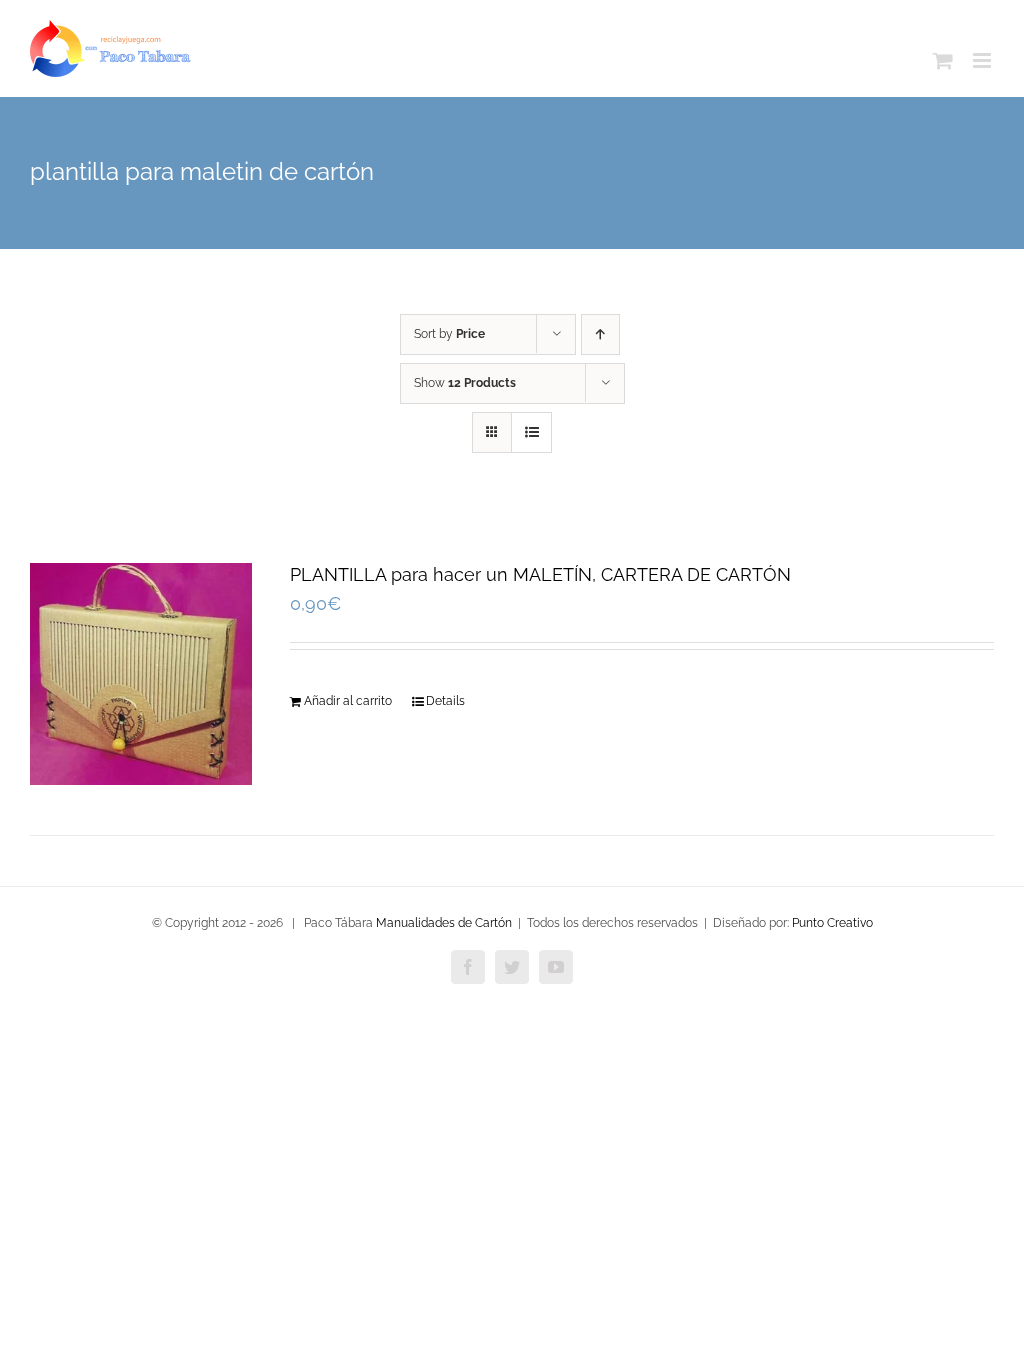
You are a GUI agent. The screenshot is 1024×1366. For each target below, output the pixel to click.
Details (445, 701)
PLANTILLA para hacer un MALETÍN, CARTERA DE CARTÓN (540, 574)
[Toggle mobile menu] (983, 60)
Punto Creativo (832, 923)
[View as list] (531, 432)
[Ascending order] (600, 334)
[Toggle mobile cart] (943, 60)
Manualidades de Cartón (444, 923)
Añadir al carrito (348, 701)
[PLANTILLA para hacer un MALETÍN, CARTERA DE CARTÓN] (141, 674)
